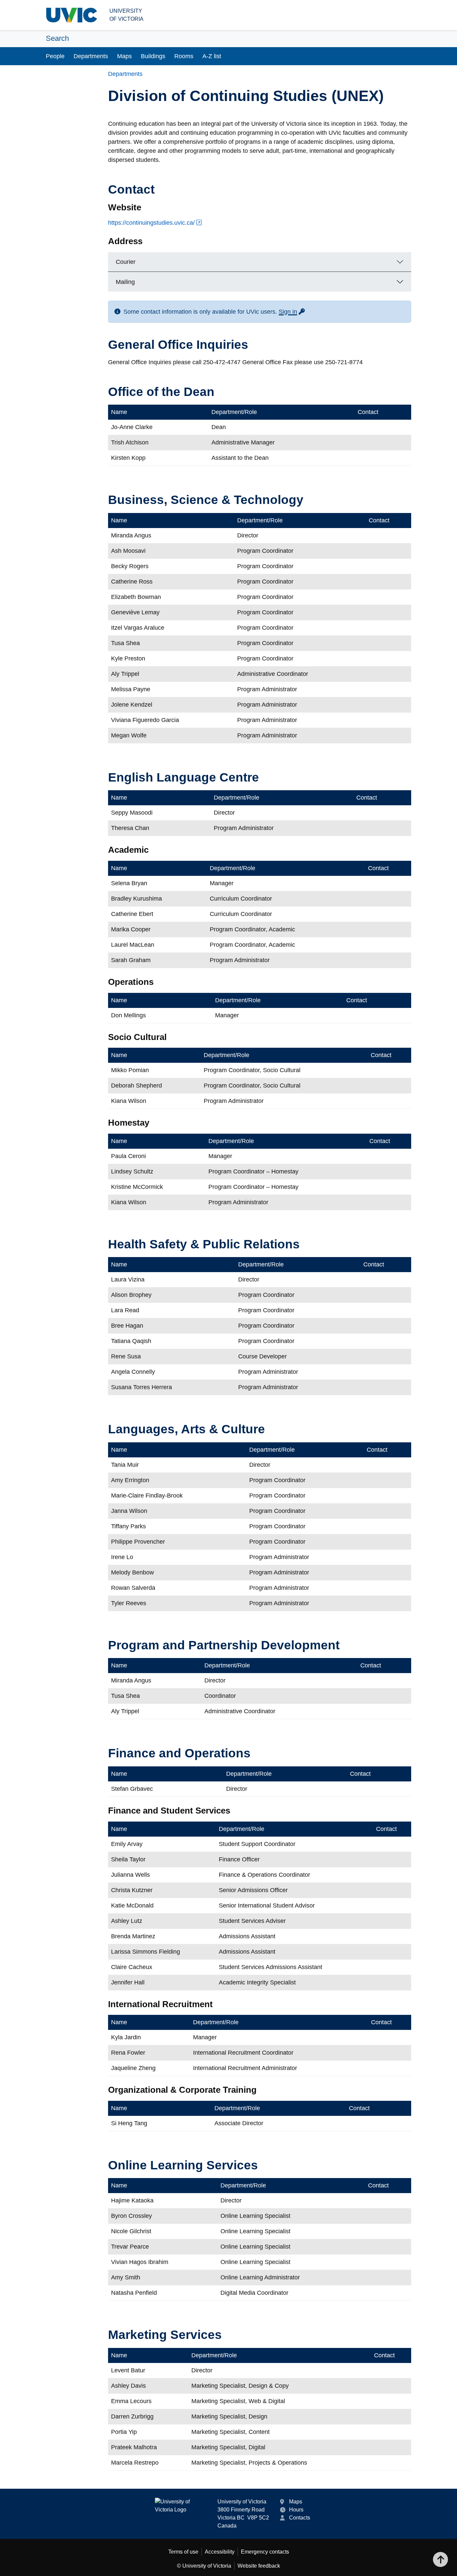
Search (57, 38)
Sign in (292, 312)
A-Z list (212, 56)
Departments (91, 56)
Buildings (153, 56)
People (55, 56)
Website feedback (259, 2566)
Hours (296, 2510)
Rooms (184, 56)
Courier (126, 262)
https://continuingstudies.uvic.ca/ (151, 223)
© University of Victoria (204, 2566)
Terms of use (183, 2552)
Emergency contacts (265, 2552)
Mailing (125, 282)
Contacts (300, 2518)
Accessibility (220, 2552)
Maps (124, 56)
